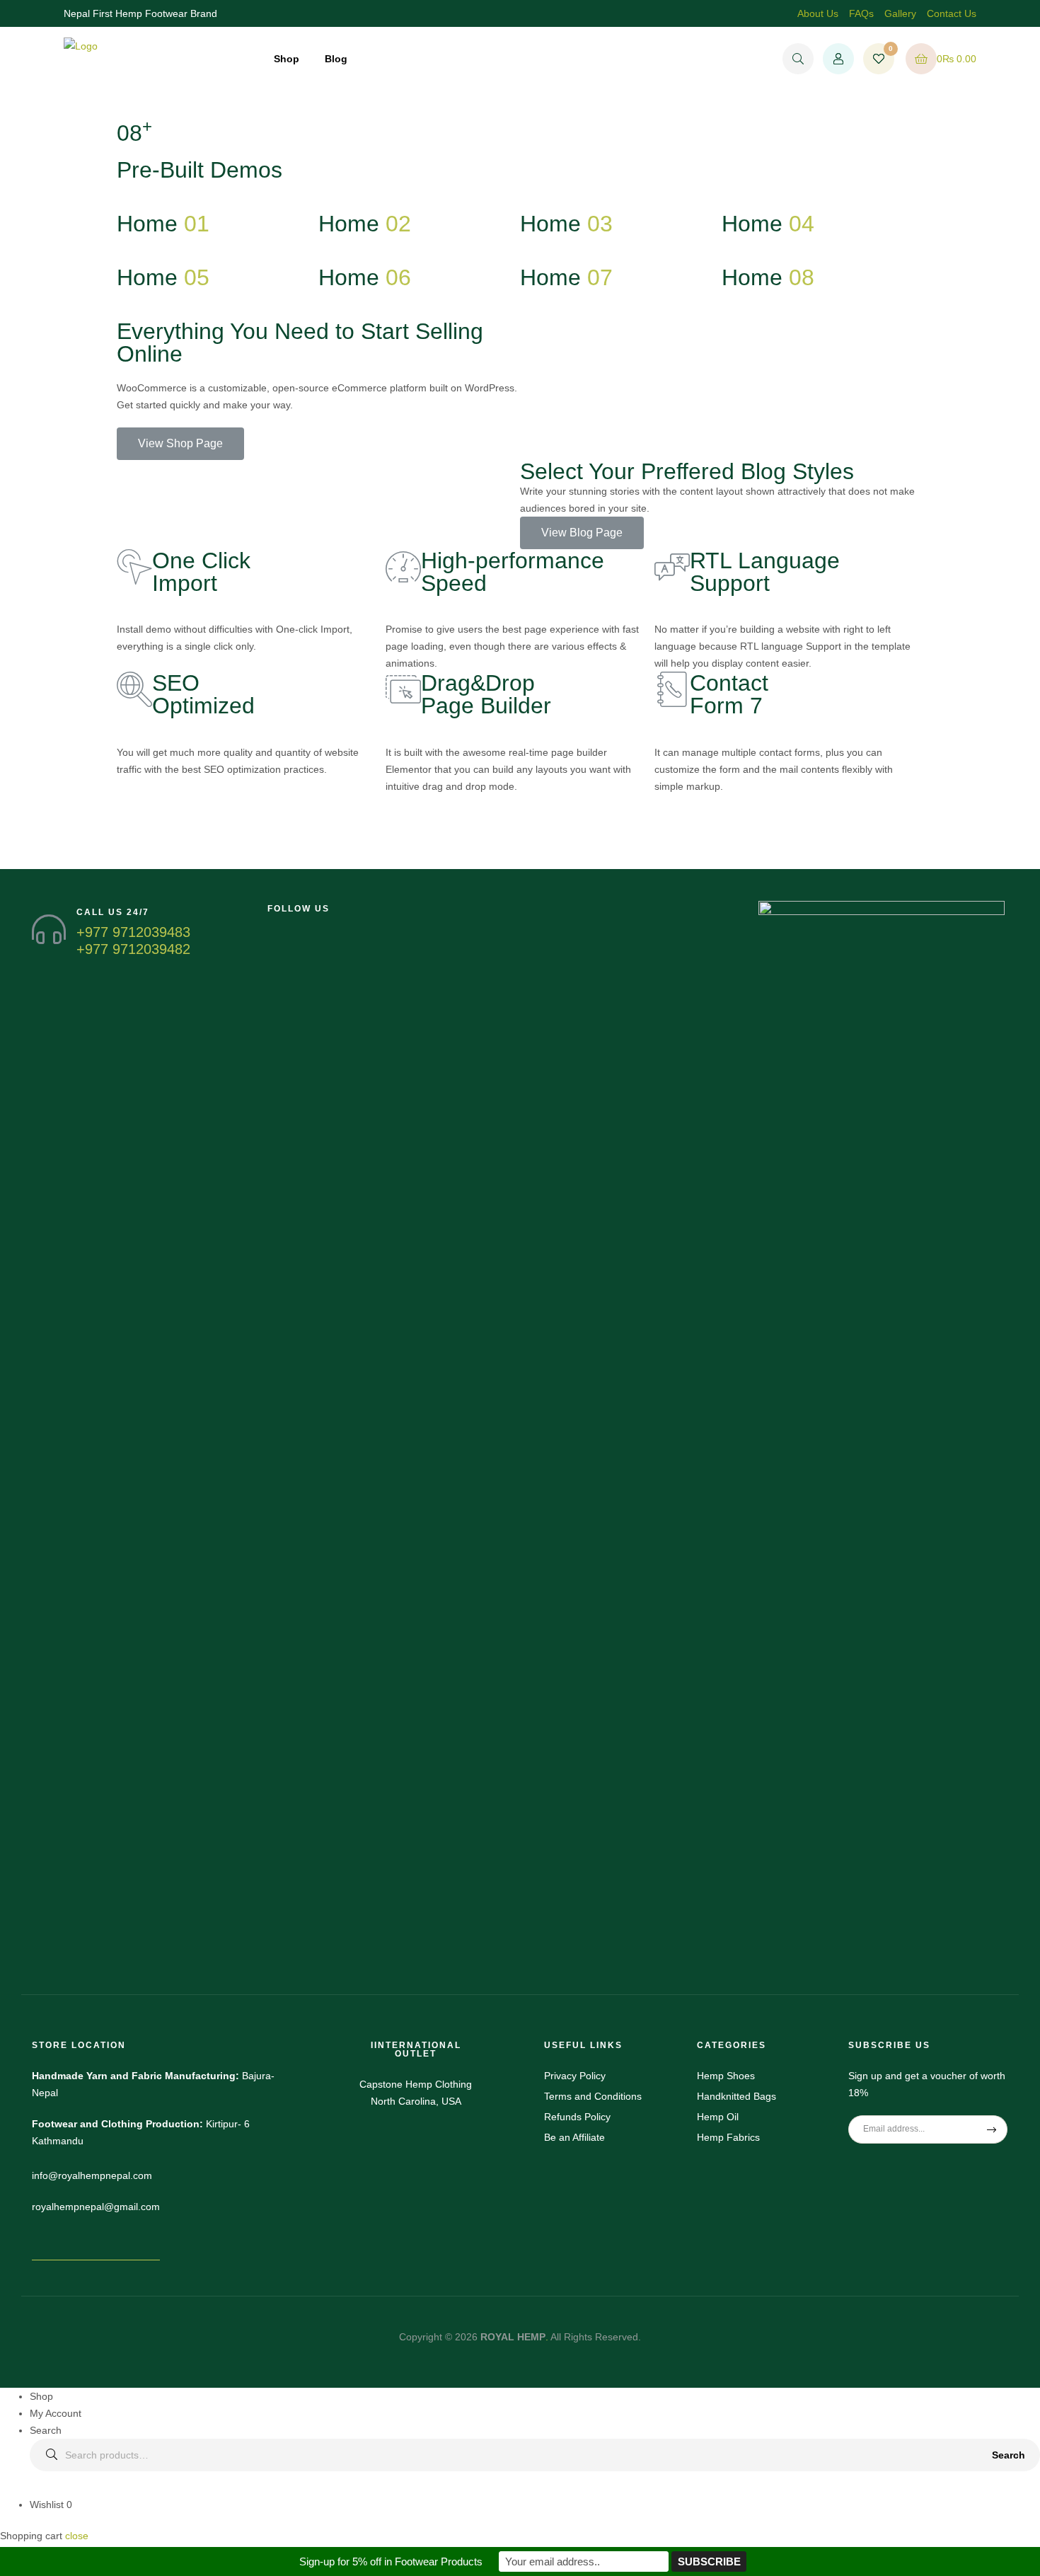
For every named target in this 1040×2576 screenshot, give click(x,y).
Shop (287, 59)
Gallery (900, 13)
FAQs (861, 13)
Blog (336, 59)
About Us (818, 13)
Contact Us (952, 13)
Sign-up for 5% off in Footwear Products (391, 2561)
